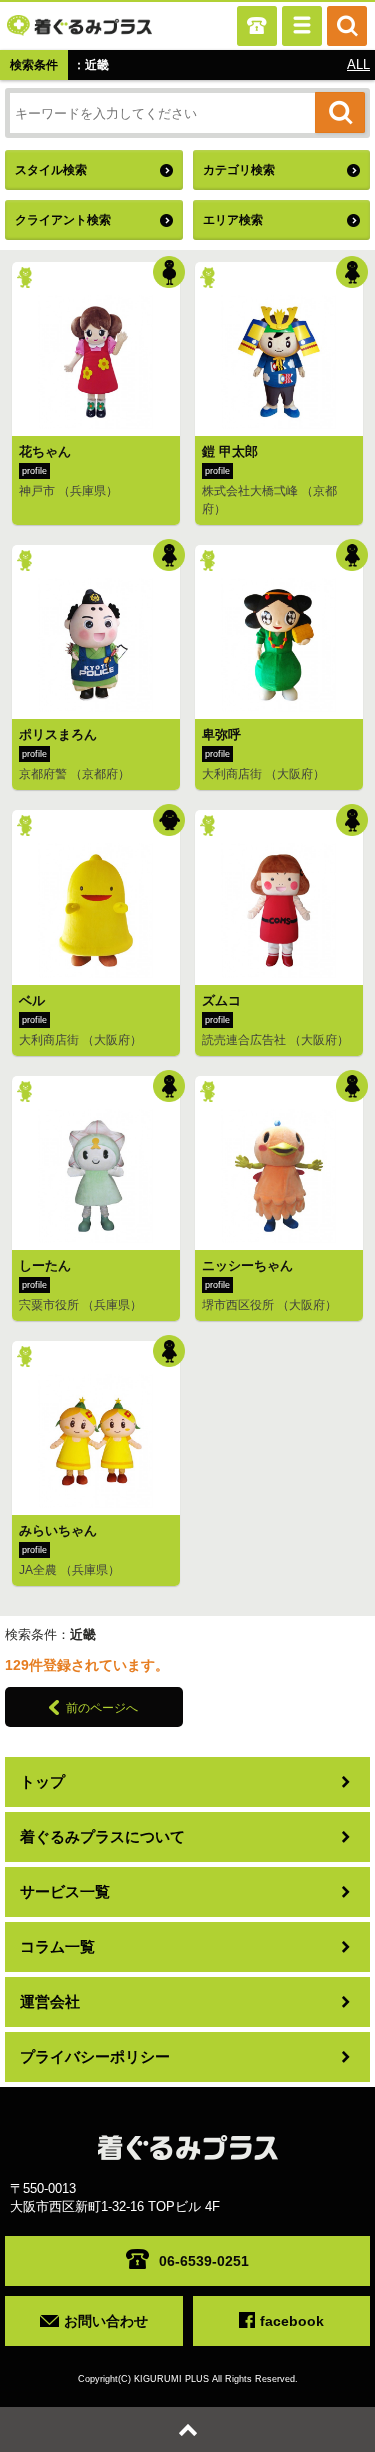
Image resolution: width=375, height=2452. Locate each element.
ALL (358, 64)
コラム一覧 (57, 1946)
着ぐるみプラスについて (102, 1836)
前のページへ (102, 1708)
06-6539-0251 (204, 2261)
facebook (292, 2321)
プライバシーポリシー (95, 2056)
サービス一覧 (65, 1891)
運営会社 (50, 2001)
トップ (42, 1781)
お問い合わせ (106, 2321)
